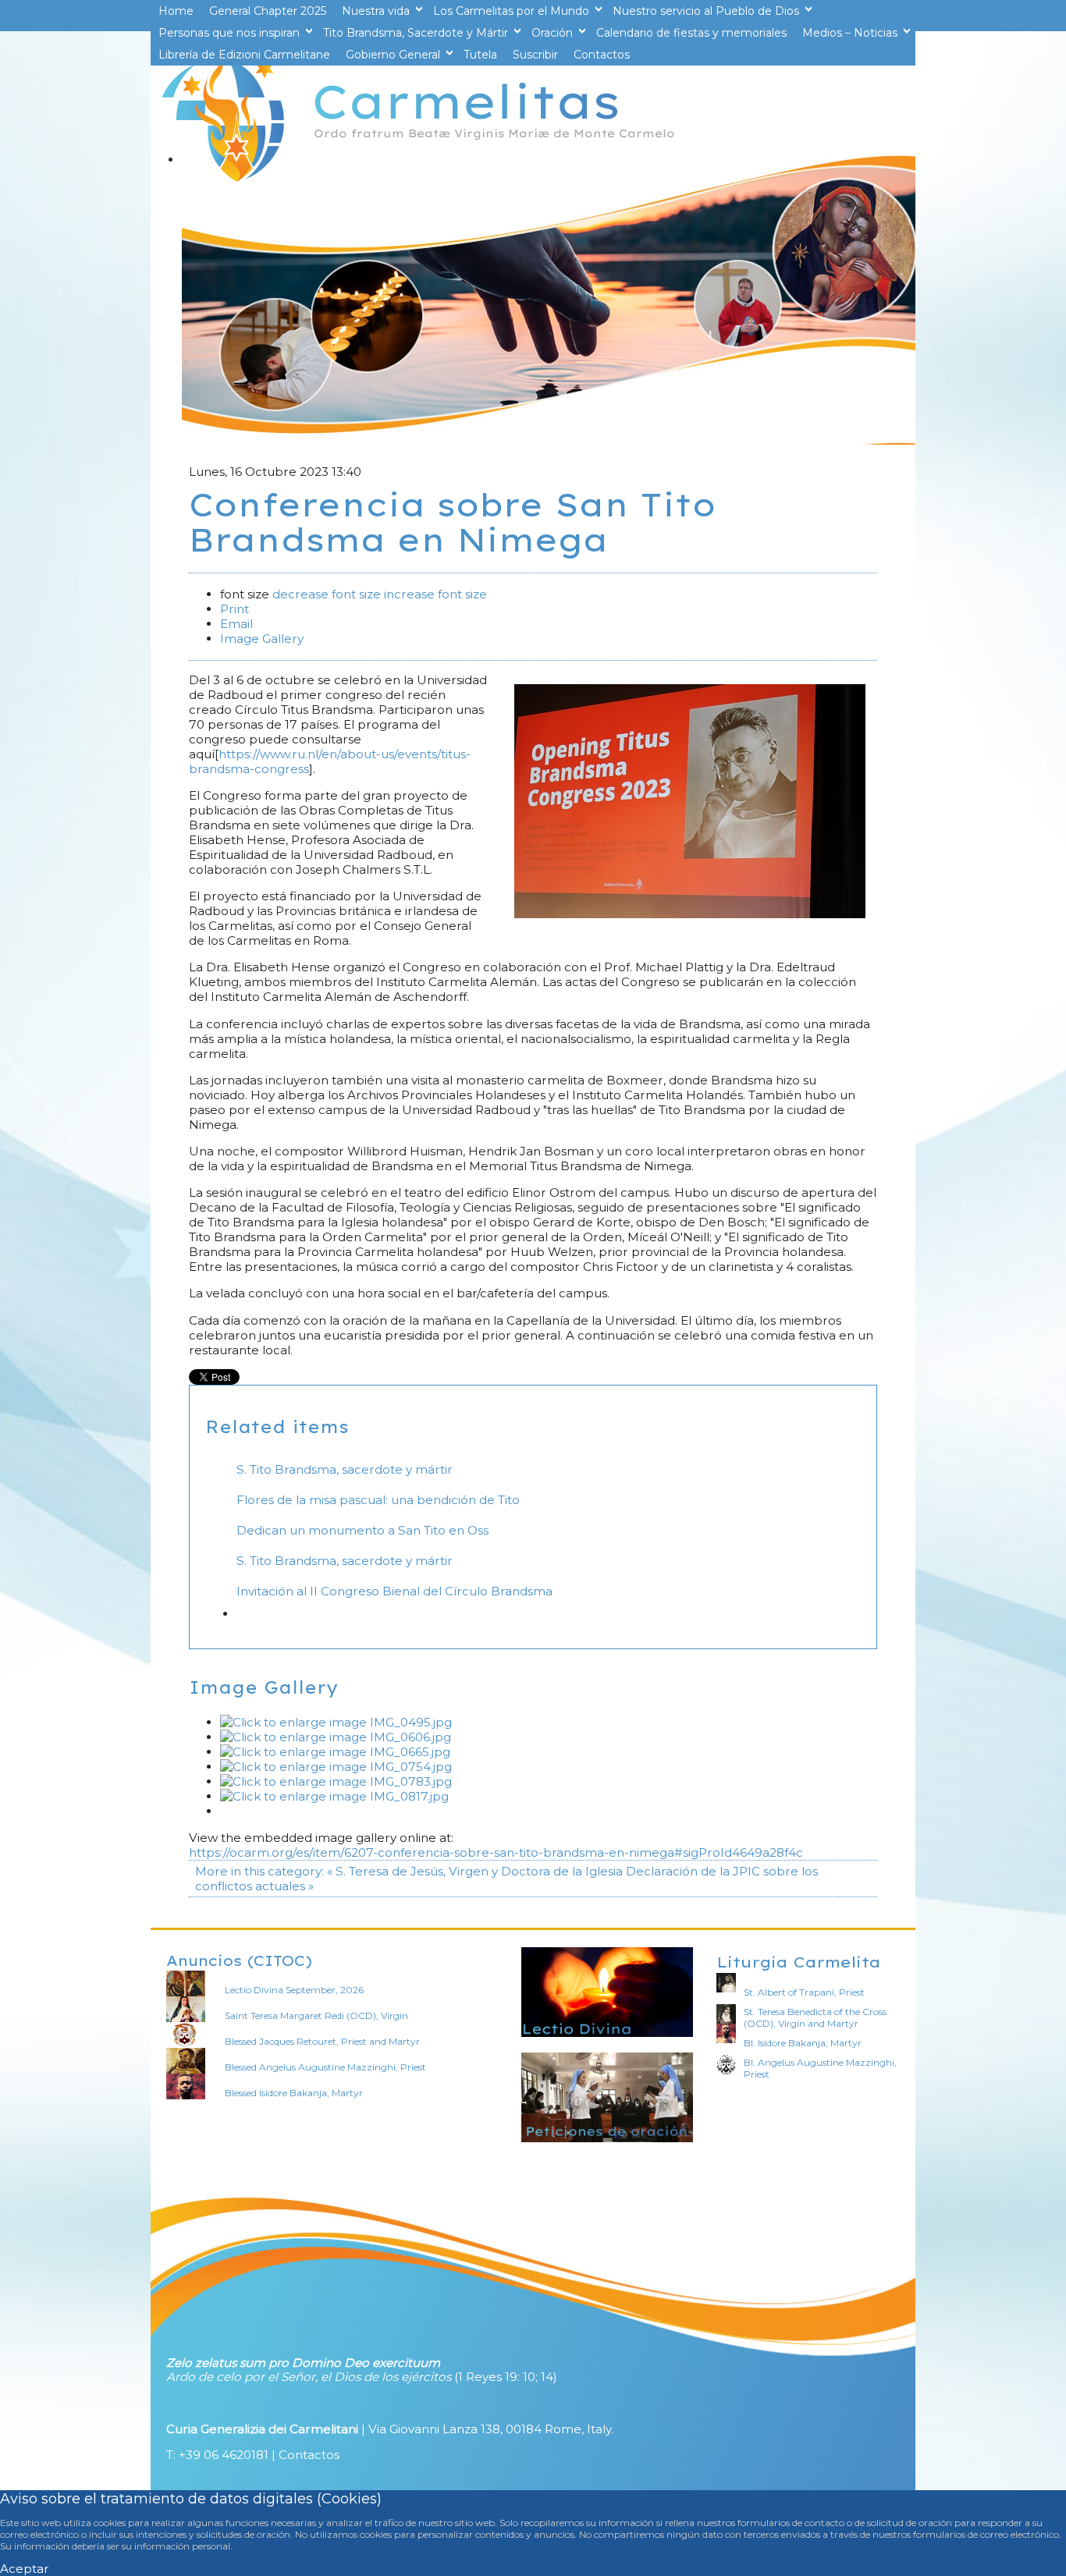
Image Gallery (262, 639)
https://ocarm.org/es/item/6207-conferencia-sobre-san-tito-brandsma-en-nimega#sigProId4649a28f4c (496, 1852)
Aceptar (25, 2569)
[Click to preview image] (690, 914)
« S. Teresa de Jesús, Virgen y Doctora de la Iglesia (475, 1871)
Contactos (309, 2455)
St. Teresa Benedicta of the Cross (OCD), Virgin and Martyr (815, 2017)
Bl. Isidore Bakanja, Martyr (803, 2043)
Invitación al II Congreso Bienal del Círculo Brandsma (394, 1591)
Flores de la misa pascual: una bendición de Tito (378, 1500)
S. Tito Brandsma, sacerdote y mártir (345, 1469)
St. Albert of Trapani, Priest (804, 1992)
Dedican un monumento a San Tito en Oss (362, 1530)
